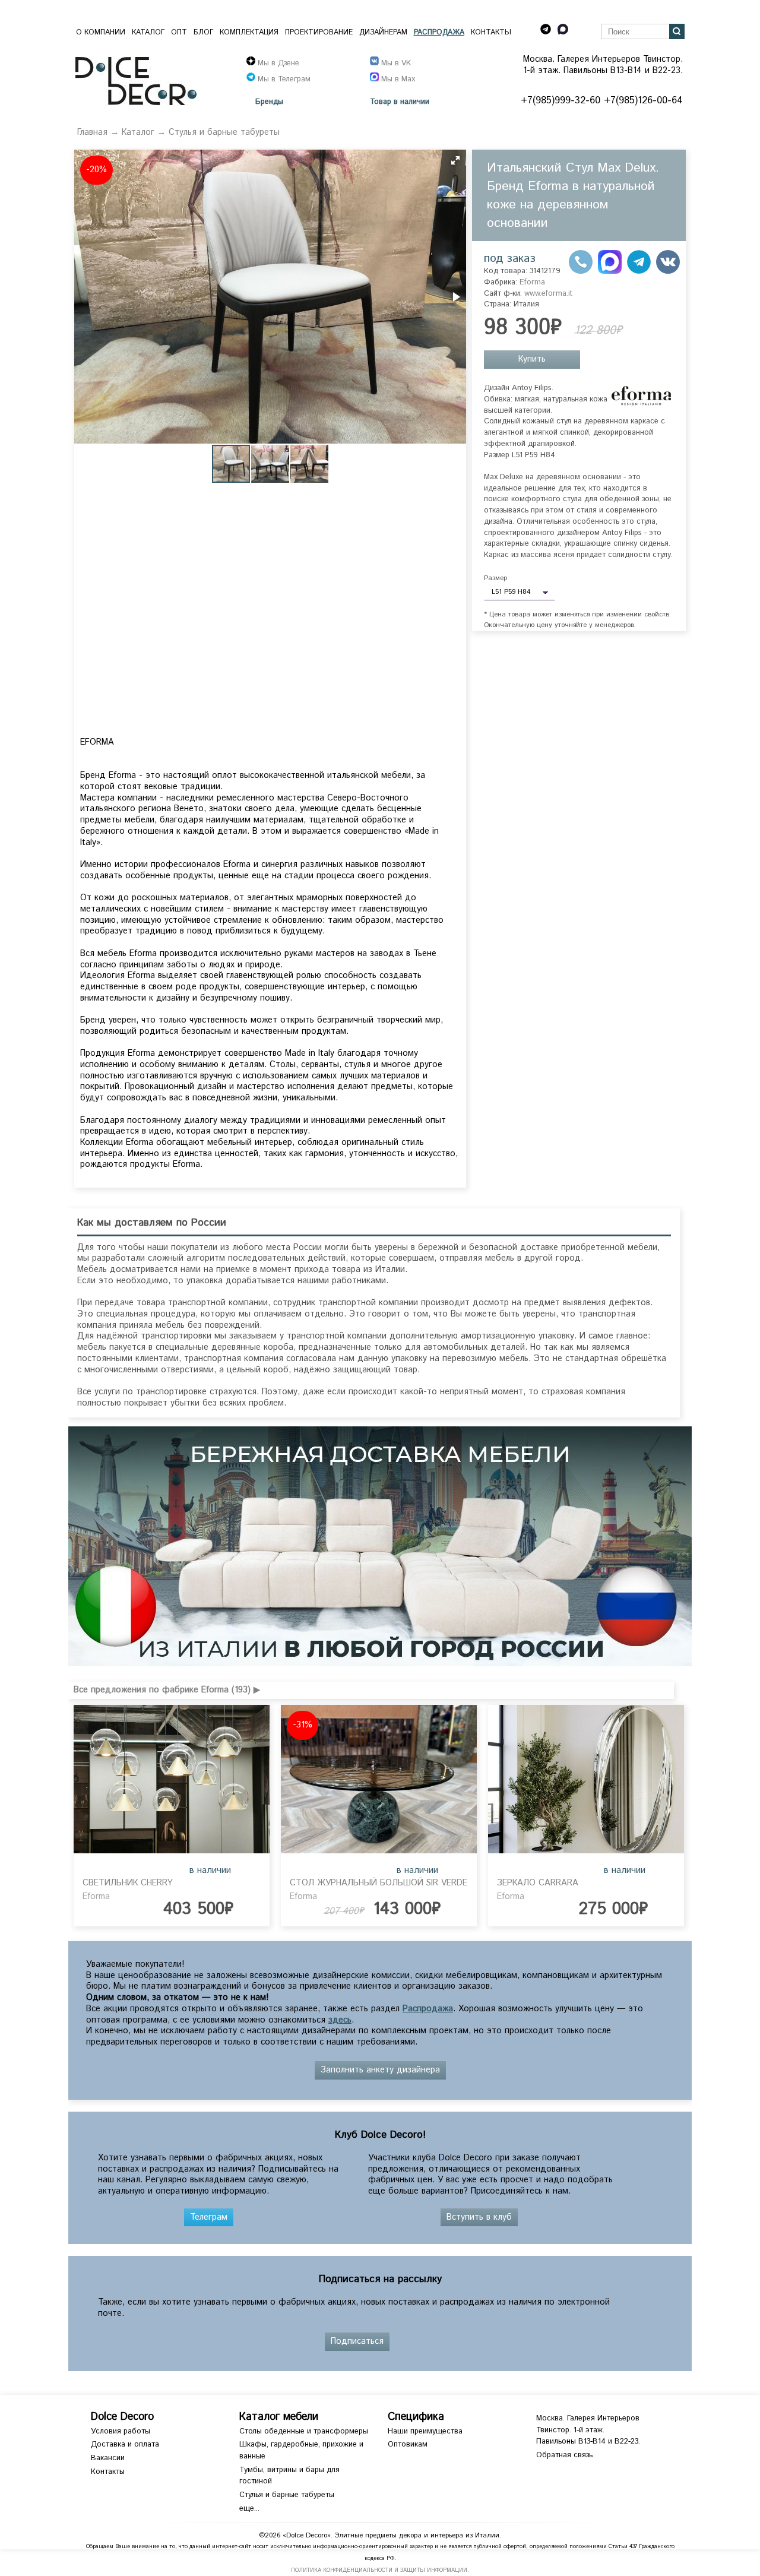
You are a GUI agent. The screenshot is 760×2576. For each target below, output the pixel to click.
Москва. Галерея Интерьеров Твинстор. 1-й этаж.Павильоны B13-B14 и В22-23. (588, 2430)
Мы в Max (397, 79)
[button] (455, 160)
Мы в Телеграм (283, 79)
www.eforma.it (548, 294)
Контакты (491, 32)
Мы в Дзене (277, 63)
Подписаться (357, 2341)
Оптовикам (408, 2444)
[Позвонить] (581, 271)
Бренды (269, 102)
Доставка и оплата (125, 2444)
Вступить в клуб (479, 2217)
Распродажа (439, 32)
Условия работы (121, 2431)
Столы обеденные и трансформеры (304, 2431)
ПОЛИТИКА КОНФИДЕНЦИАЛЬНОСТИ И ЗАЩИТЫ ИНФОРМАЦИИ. (380, 2570)
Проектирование (319, 32)
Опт (179, 32)
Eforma (532, 282)
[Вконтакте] (668, 271)
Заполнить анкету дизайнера (380, 2070)
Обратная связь (564, 2455)
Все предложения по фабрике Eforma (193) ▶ (167, 1690)
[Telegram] (639, 271)
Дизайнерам (383, 32)
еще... (249, 2509)
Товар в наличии (400, 102)
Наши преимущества (425, 2431)
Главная (92, 132)
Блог (203, 32)
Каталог (148, 32)
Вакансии (108, 2458)
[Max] (610, 271)
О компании (101, 32)
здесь (340, 2020)
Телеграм (209, 2217)
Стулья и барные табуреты (224, 132)
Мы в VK (395, 63)
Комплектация (249, 32)
